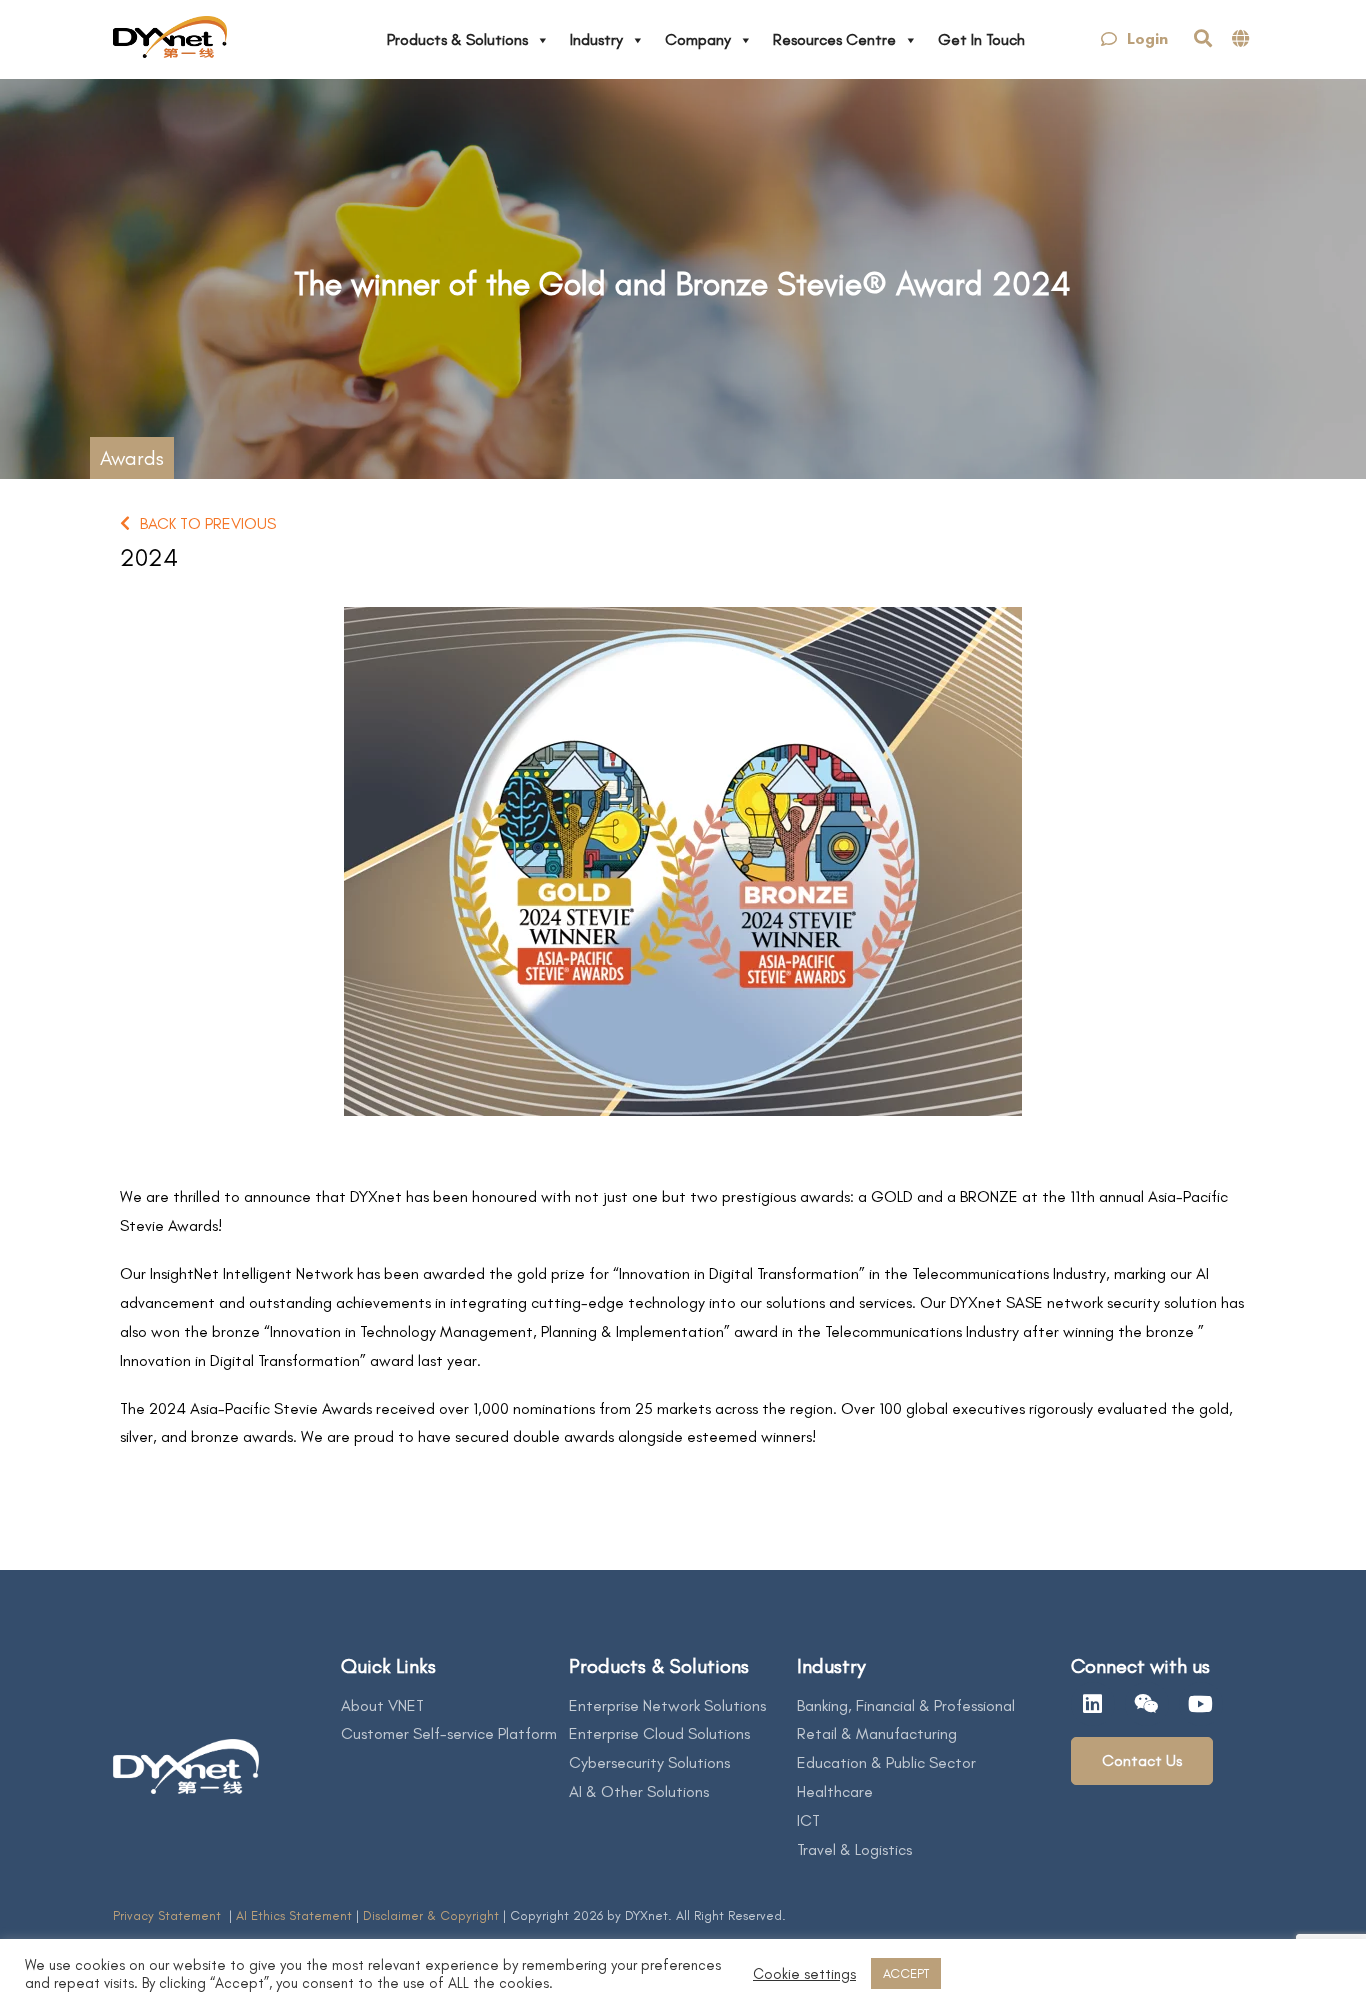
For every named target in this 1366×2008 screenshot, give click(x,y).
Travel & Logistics (854, 1849)
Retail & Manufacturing (877, 1733)
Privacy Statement (169, 1915)
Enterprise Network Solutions (667, 1705)
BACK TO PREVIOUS (208, 523)
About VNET (382, 1705)
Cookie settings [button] (804, 1974)
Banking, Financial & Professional (906, 1705)
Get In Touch (981, 39)
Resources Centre (834, 39)
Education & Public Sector (886, 1762)
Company (698, 39)
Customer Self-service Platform (449, 1733)
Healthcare (835, 1791)
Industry (596, 39)
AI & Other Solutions (639, 1791)
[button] (1134, 39)
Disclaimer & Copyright (431, 1915)
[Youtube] (1201, 1704)
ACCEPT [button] (906, 1973)
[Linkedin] (1093, 1704)
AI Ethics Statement (296, 1915)
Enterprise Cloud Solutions (659, 1733)
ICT (808, 1820)
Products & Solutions (457, 39)
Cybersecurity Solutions (649, 1762)
